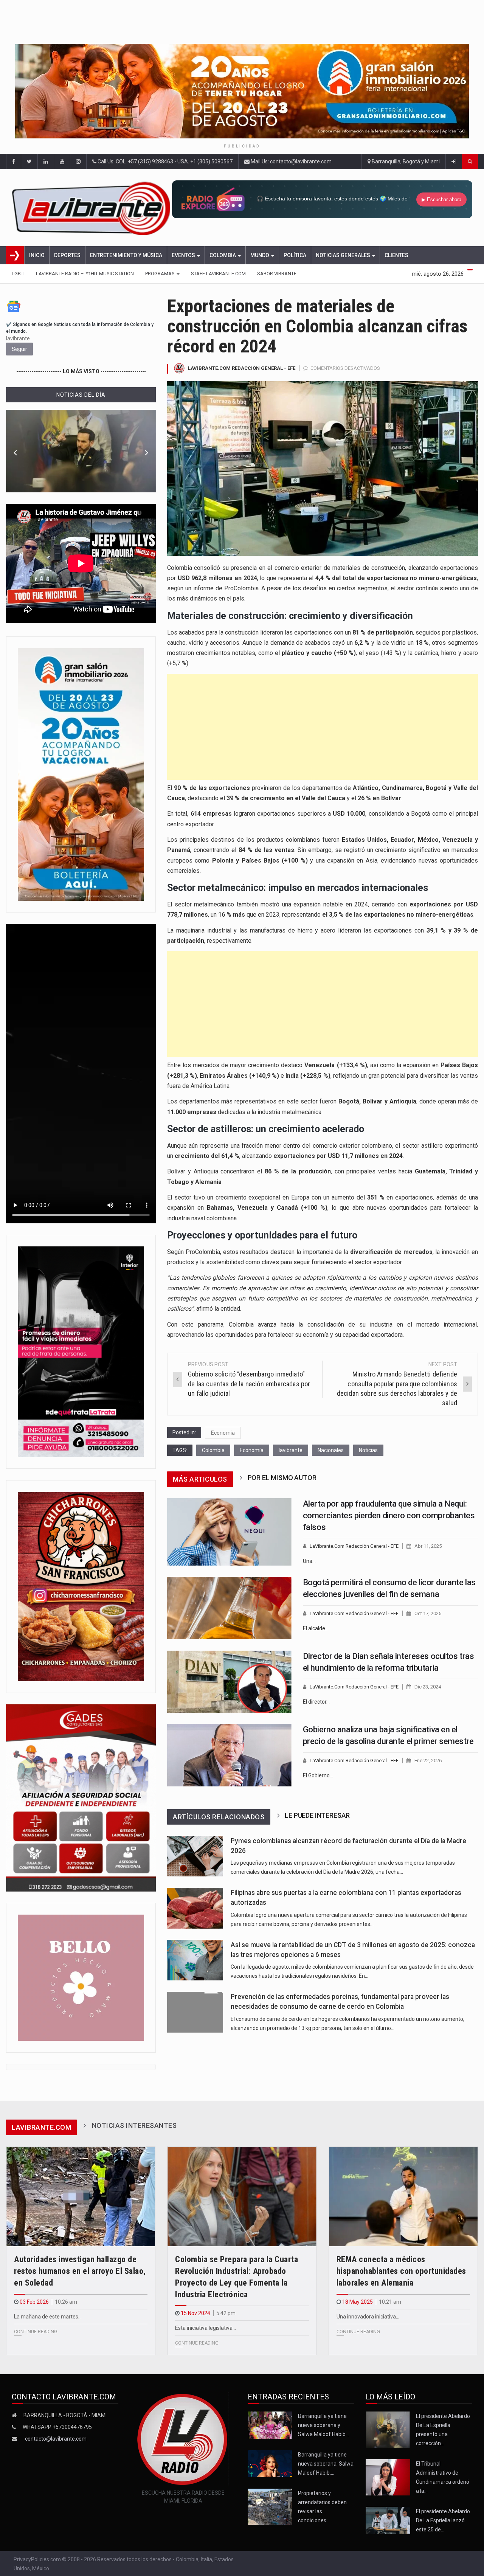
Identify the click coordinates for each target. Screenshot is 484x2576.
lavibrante (291, 1450)
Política (295, 255)
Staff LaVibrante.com (218, 274)
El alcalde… (316, 1628)
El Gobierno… (318, 1775)
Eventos (184, 255)
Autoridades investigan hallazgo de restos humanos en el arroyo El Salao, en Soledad (80, 2271)
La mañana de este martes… (48, 2317)
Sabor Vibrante (277, 274)
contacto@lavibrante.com (56, 2439)
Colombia (223, 255)
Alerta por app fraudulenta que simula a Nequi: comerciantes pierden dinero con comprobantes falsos (389, 1515)
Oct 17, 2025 (428, 1613)
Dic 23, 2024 (428, 1687)
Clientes (396, 255)
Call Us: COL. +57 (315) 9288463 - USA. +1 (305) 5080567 (164, 161)
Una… (309, 1561)
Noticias (368, 1450)
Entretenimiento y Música (126, 255)
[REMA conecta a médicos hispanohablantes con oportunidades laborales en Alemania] (403, 2197)
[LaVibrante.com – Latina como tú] (92, 208)
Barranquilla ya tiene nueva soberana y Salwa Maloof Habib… (323, 2425)
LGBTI (18, 274)
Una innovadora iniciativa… (368, 2317)
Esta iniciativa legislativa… (206, 2328)
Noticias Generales (344, 255)
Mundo (260, 255)
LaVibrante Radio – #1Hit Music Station (85, 274)
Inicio (37, 255)
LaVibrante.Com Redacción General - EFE (242, 368)
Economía (252, 1450)
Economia (223, 1433)
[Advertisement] (323, 727)
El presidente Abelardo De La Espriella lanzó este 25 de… (443, 2520)
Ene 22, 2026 (428, 1761)
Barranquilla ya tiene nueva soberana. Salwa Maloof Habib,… (326, 2464)
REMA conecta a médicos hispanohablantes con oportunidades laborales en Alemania (401, 2271)
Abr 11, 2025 (428, 1546)
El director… (316, 1702)
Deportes (67, 255)
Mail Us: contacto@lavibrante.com (291, 161)
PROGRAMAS (161, 274)
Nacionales (331, 1450)
